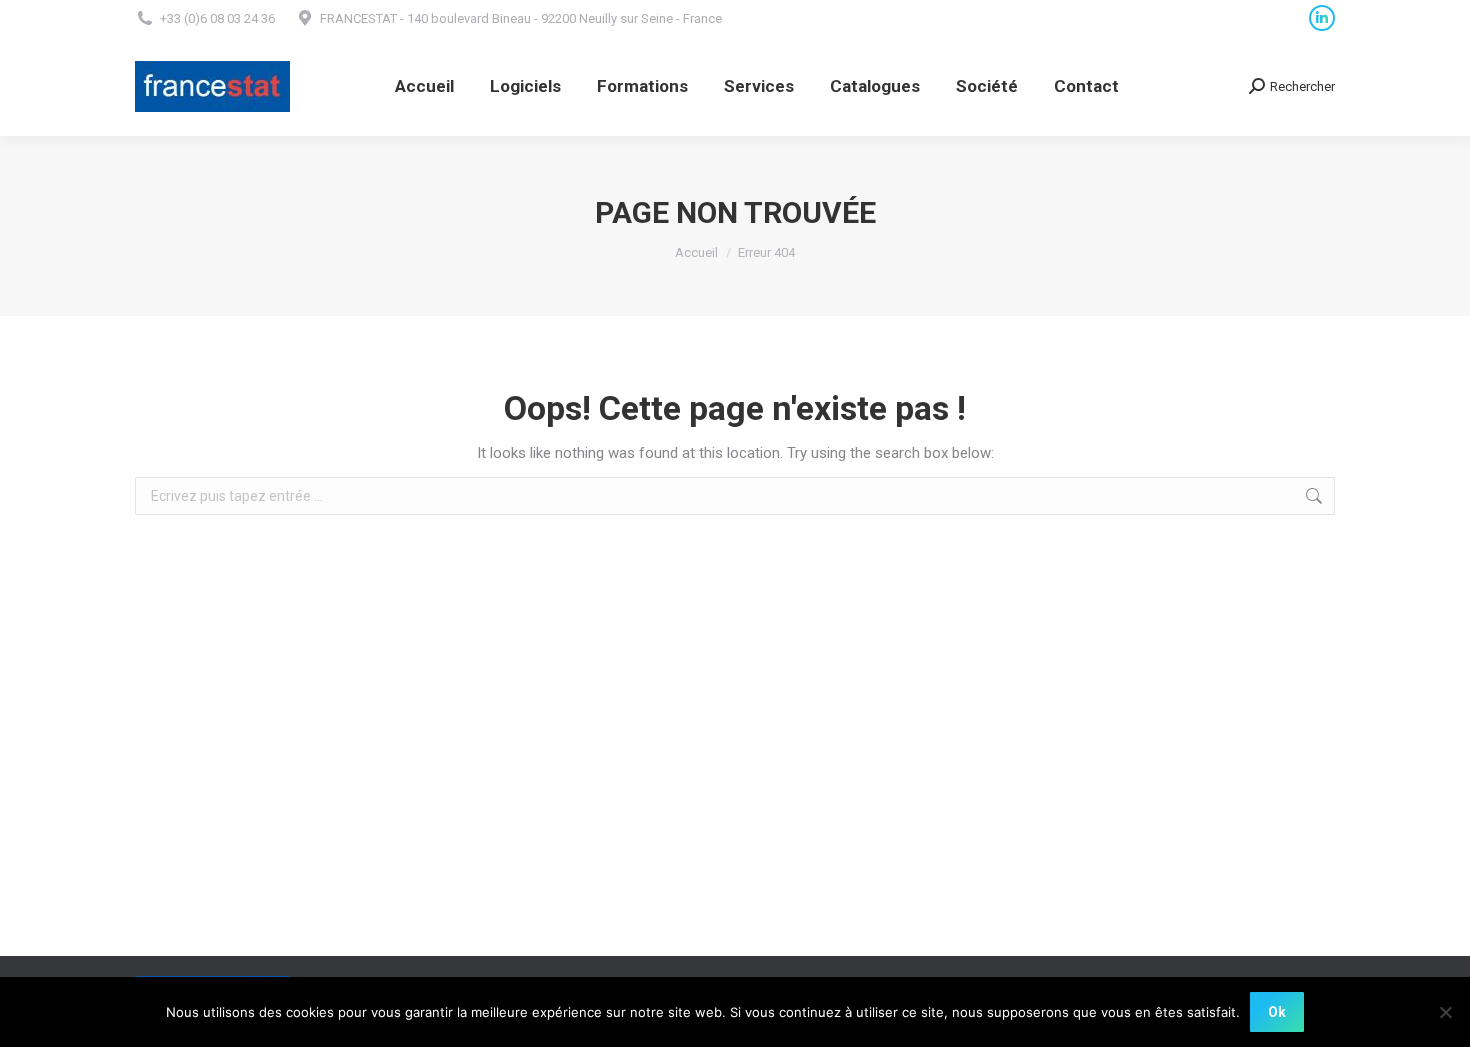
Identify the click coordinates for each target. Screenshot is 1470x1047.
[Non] (1445, 1012)
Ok (1277, 1012)
